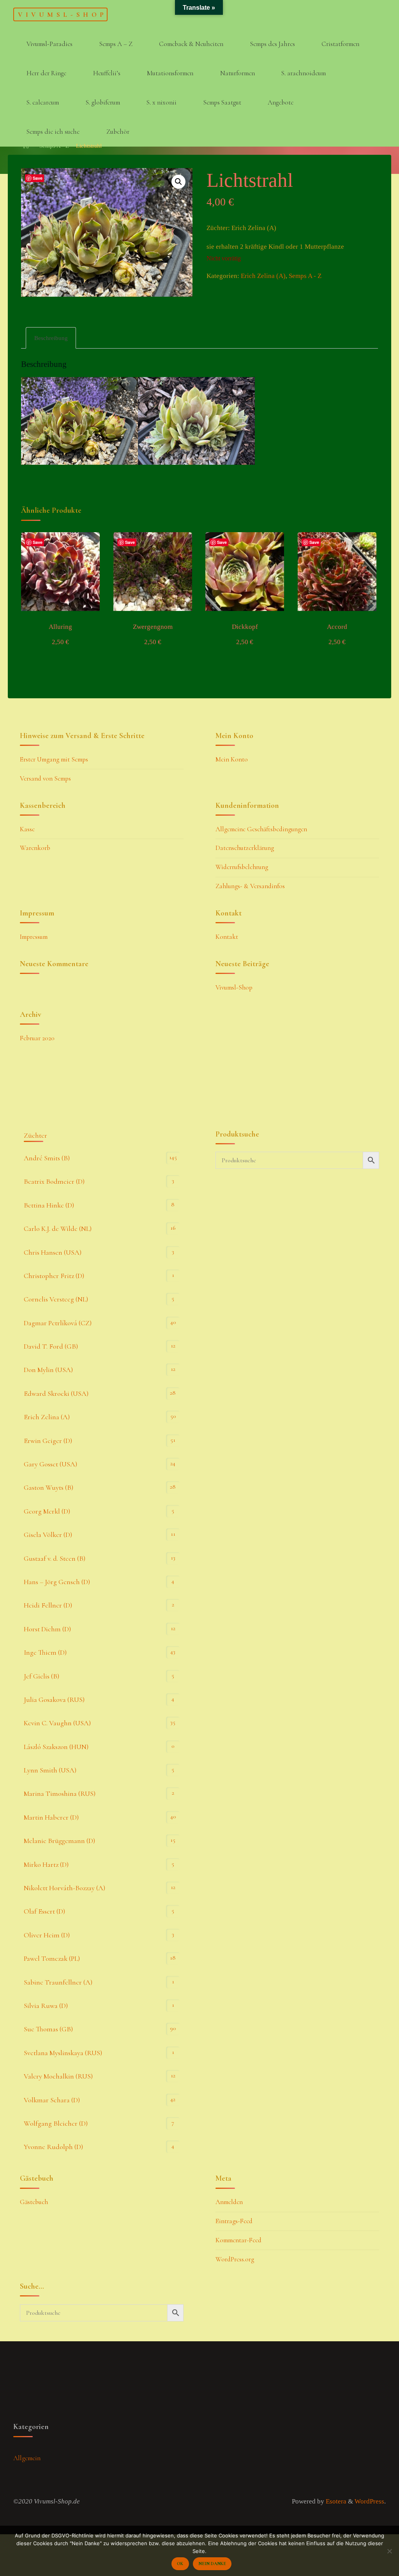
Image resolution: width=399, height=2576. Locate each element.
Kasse (27, 829)
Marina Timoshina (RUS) (60, 1793)
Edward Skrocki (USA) (56, 1393)
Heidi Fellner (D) (48, 1605)
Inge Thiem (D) (45, 1652)
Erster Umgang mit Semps (54, 759)
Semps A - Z (305, 276)
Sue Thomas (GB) (48, 2029)
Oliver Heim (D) (47, 1935)
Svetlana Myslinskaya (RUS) (63, 2053)
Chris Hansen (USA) (53, 1252)
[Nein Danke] (389, 2551)
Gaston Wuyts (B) (49, 1487)
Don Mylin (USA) (48, 1370)
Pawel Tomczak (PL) (52, 1958)
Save (38, 178)
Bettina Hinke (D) (49, 1205)
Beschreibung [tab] (51, 338)
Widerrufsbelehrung (242, 867)
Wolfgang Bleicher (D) (56, 2123)
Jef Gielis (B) (41, 1676)
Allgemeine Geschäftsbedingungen (261, 829)
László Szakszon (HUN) (56, 1747)
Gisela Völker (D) (48, 1535)
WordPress (369, 2501)
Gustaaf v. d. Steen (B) (55, 1558)
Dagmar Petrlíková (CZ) (58, 1323)
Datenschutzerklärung (245, 848)
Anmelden (229, 2202)
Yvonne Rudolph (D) (53, 2147)
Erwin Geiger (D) (48, 1441)
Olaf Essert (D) (44, 1911)
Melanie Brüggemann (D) (59, 1841)
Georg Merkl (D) (47, 1511)
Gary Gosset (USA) (50, 1464)
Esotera (335, 2501)
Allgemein (27, 2458)
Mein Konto (232, 759)
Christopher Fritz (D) (54, 1276)
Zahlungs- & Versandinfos (250, 886)
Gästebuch (34, 2202)
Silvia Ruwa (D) (46, 2006)
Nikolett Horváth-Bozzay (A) (64, 1888)
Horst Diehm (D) (47, 1629)
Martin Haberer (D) (51, 1817)
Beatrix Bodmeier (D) (54, 1181)
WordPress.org (235, 2259)
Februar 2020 (37, 1038)
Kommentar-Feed (238, 2240)
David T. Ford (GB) (51, 1346)
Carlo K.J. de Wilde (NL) (58, 1229)
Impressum (34, 937)
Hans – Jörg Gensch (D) (57, 1582)
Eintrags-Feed (234, 2221)
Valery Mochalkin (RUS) (58, 2076)
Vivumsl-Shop (62, 14)
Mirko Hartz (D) (46, 1864)
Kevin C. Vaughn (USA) (57, 1723)
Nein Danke (212, 2564)
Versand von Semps (45, 778)
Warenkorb (35, 848)
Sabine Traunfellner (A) (58, 1982)
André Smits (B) (47, 1158)
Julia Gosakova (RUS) (54, 1700)
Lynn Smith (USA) (50, 1770)
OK (180, 2564)
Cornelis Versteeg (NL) (56, 1299)
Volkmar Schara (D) (52, 2100)
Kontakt (227, 937)
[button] (179, 182)
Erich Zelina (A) (263, 276)
